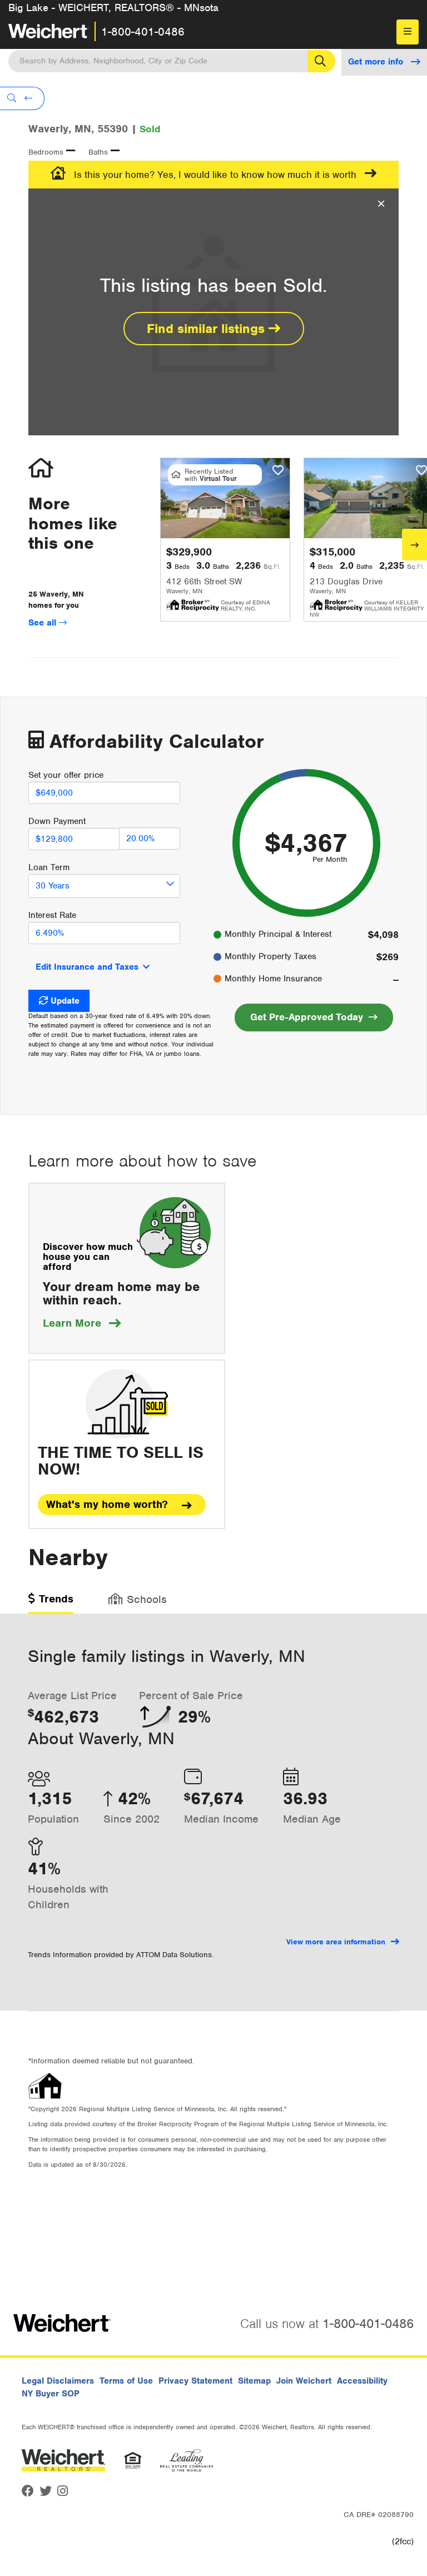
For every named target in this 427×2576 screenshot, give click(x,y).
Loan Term (49, 867)
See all (44, 623)
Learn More (82, 1323)
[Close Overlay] (381, 204)
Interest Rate (52, 915)
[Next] (414, 545)
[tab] (51, 1603)
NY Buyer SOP (51, 2394)
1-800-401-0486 (143, 32)
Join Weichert (304, 2381)
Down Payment (57, 821)
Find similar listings (208, 329)
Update (65, 1001)
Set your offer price (66, 775)
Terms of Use (126, 2381)
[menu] (408, 32)
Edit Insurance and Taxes (87, 967)
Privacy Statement (195, 2381)
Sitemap (254, 2381)
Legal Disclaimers (58, 2381)
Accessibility (362, 2381)
